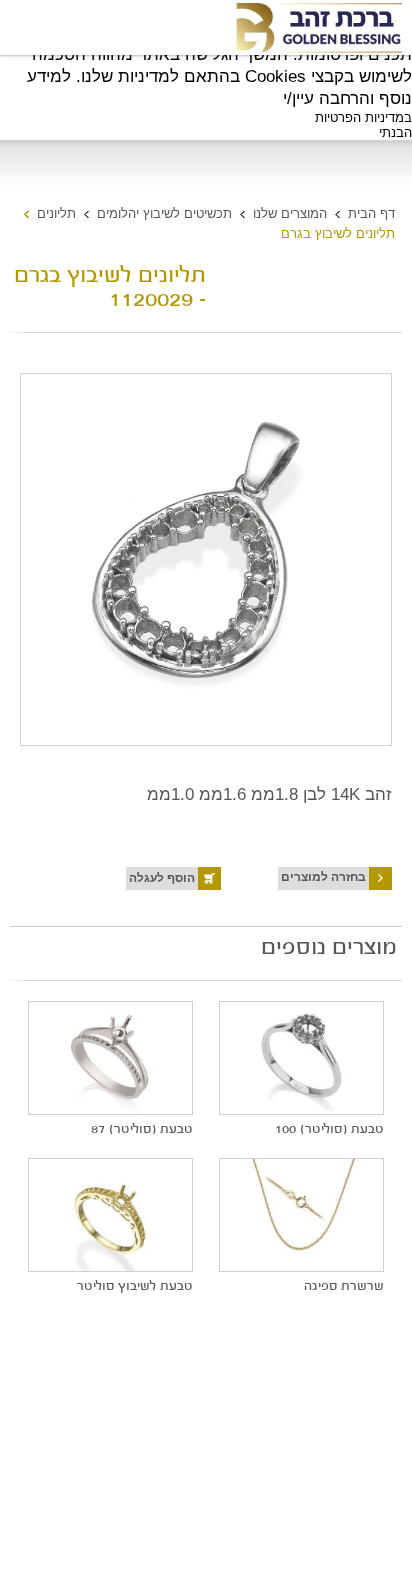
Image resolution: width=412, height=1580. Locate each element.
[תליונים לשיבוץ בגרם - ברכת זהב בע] (318, 28)
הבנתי (395, 132)
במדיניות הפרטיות (363, 117)
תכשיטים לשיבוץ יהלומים (164, 213)
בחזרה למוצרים (323, 877)
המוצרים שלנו (290, 213)
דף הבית (371, 213)
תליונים (56, 213)
